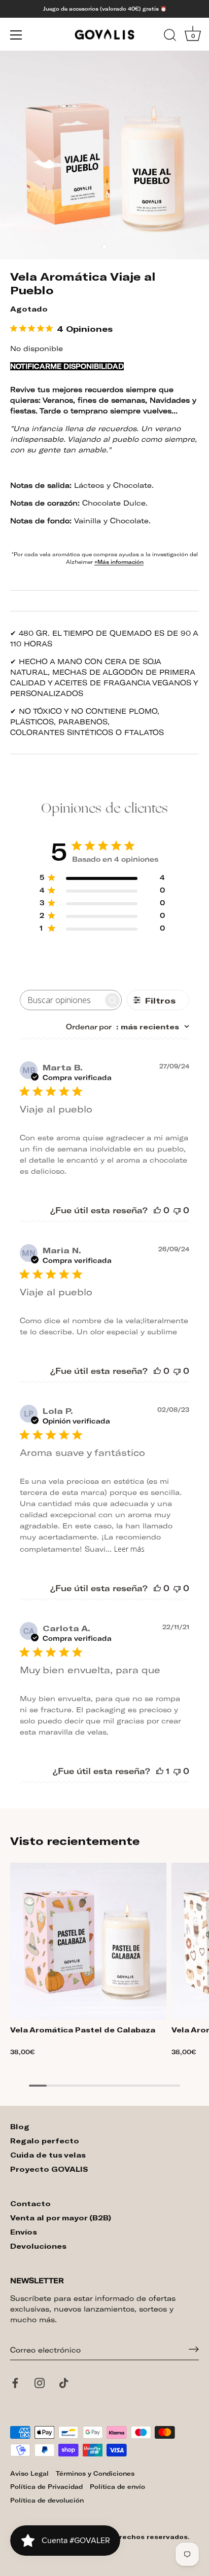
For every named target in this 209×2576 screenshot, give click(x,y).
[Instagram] (40, 2385)
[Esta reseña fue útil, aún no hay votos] (157, 1210)
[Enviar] (194, 2350)
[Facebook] (15, 2385)
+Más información (119, 562)
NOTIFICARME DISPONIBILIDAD (67, 366)
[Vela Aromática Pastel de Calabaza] (88, 1941)
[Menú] (16, 35)
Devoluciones (38, 2246)
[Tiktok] (64, 2385)
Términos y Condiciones (95, 2473)
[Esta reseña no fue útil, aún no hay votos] (177, 1210)
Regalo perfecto (45, 2141)
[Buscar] (170, 36)
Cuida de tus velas (48, 2155)
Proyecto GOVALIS (49, 2169)
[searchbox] (62, 1000)
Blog (20, 2126)
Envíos (24, 2232)
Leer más (129, 1549)
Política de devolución (47, 2500)
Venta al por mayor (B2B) (61, 2218)
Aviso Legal (29, 2473)
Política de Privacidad (46, 2486)
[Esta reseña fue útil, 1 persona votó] (160, 1771)
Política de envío (117, 2486)
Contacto (30, 2203)
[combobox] (128, 1027)
